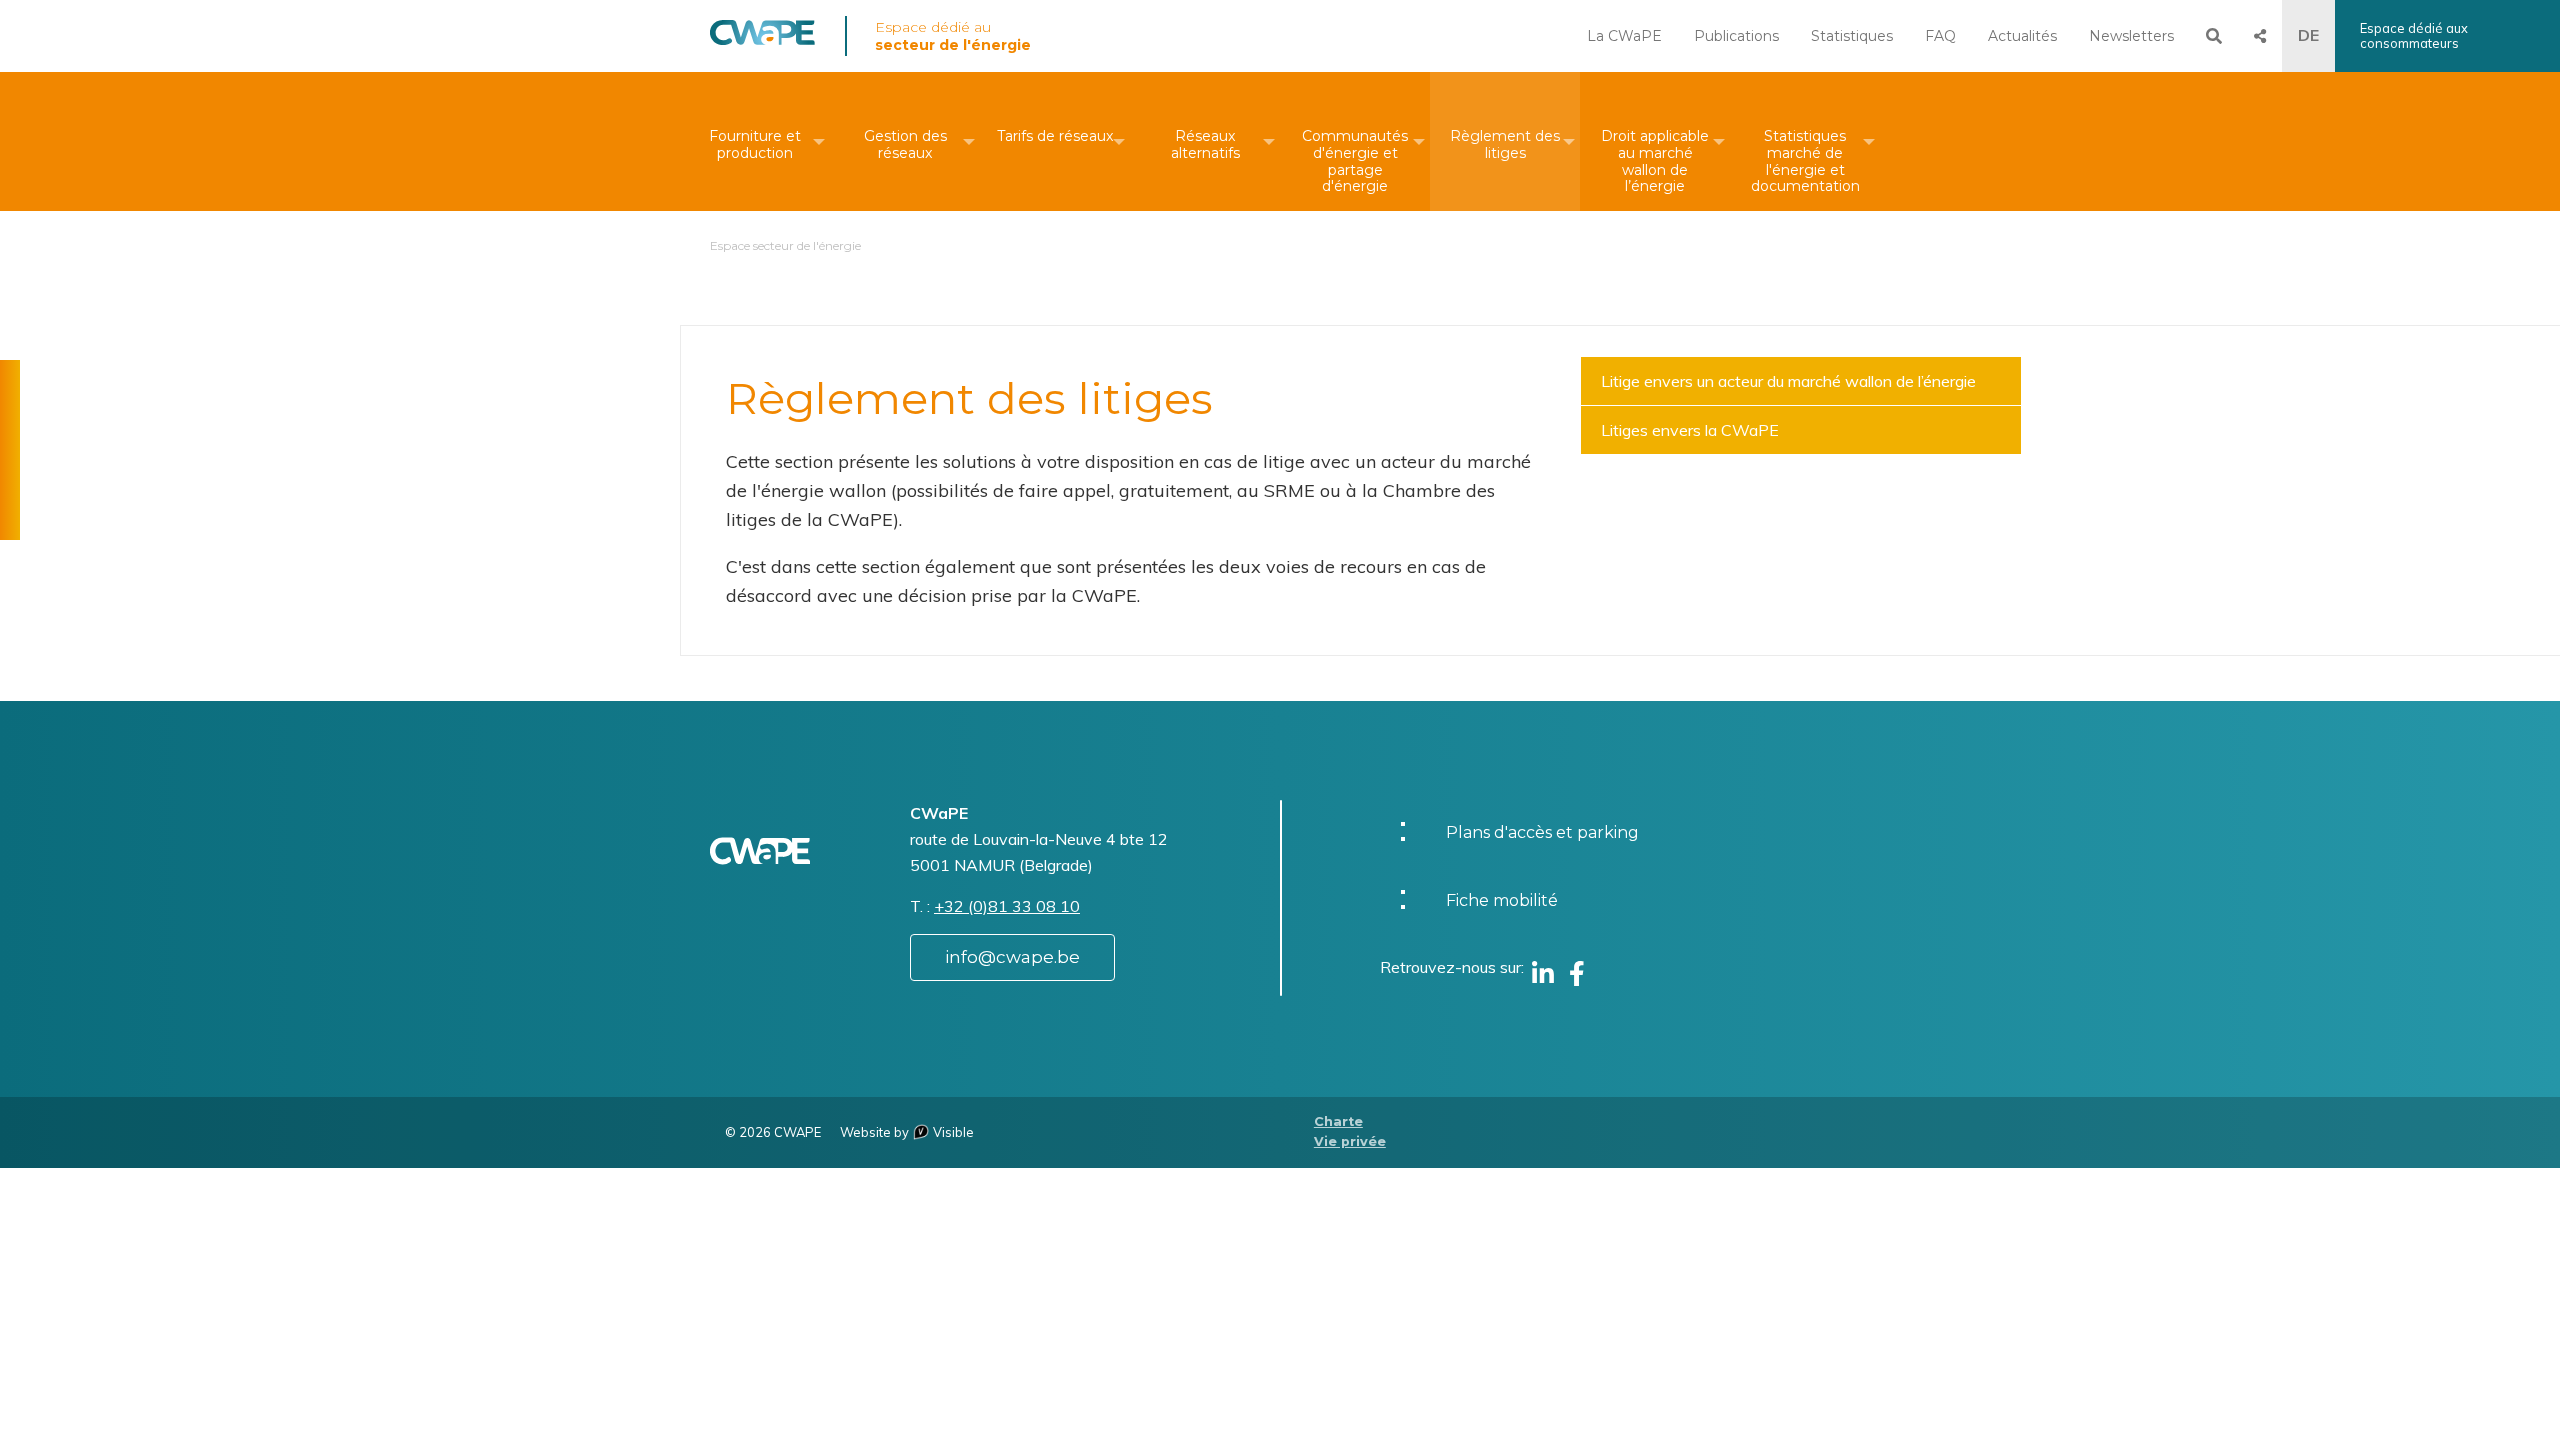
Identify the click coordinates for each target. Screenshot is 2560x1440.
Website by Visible (907, 1132)
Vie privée (1350, 1141)
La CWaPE (1624, 36)
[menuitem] (755, 141)
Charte (1338, 1121)
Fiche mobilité (1502, 900)
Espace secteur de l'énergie (785, 245)
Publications (1736, 36)
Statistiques (1852, 36)
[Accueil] (762, 40)
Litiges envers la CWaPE (1690, 430)
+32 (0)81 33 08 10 (1007, 906)
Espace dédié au (953, 36)
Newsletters (2131, 36)
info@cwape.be (1012, 957)
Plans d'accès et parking (1542, 832)
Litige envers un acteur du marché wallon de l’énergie (1788, 381)
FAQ (1940, 36)
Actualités (2022, 36)
